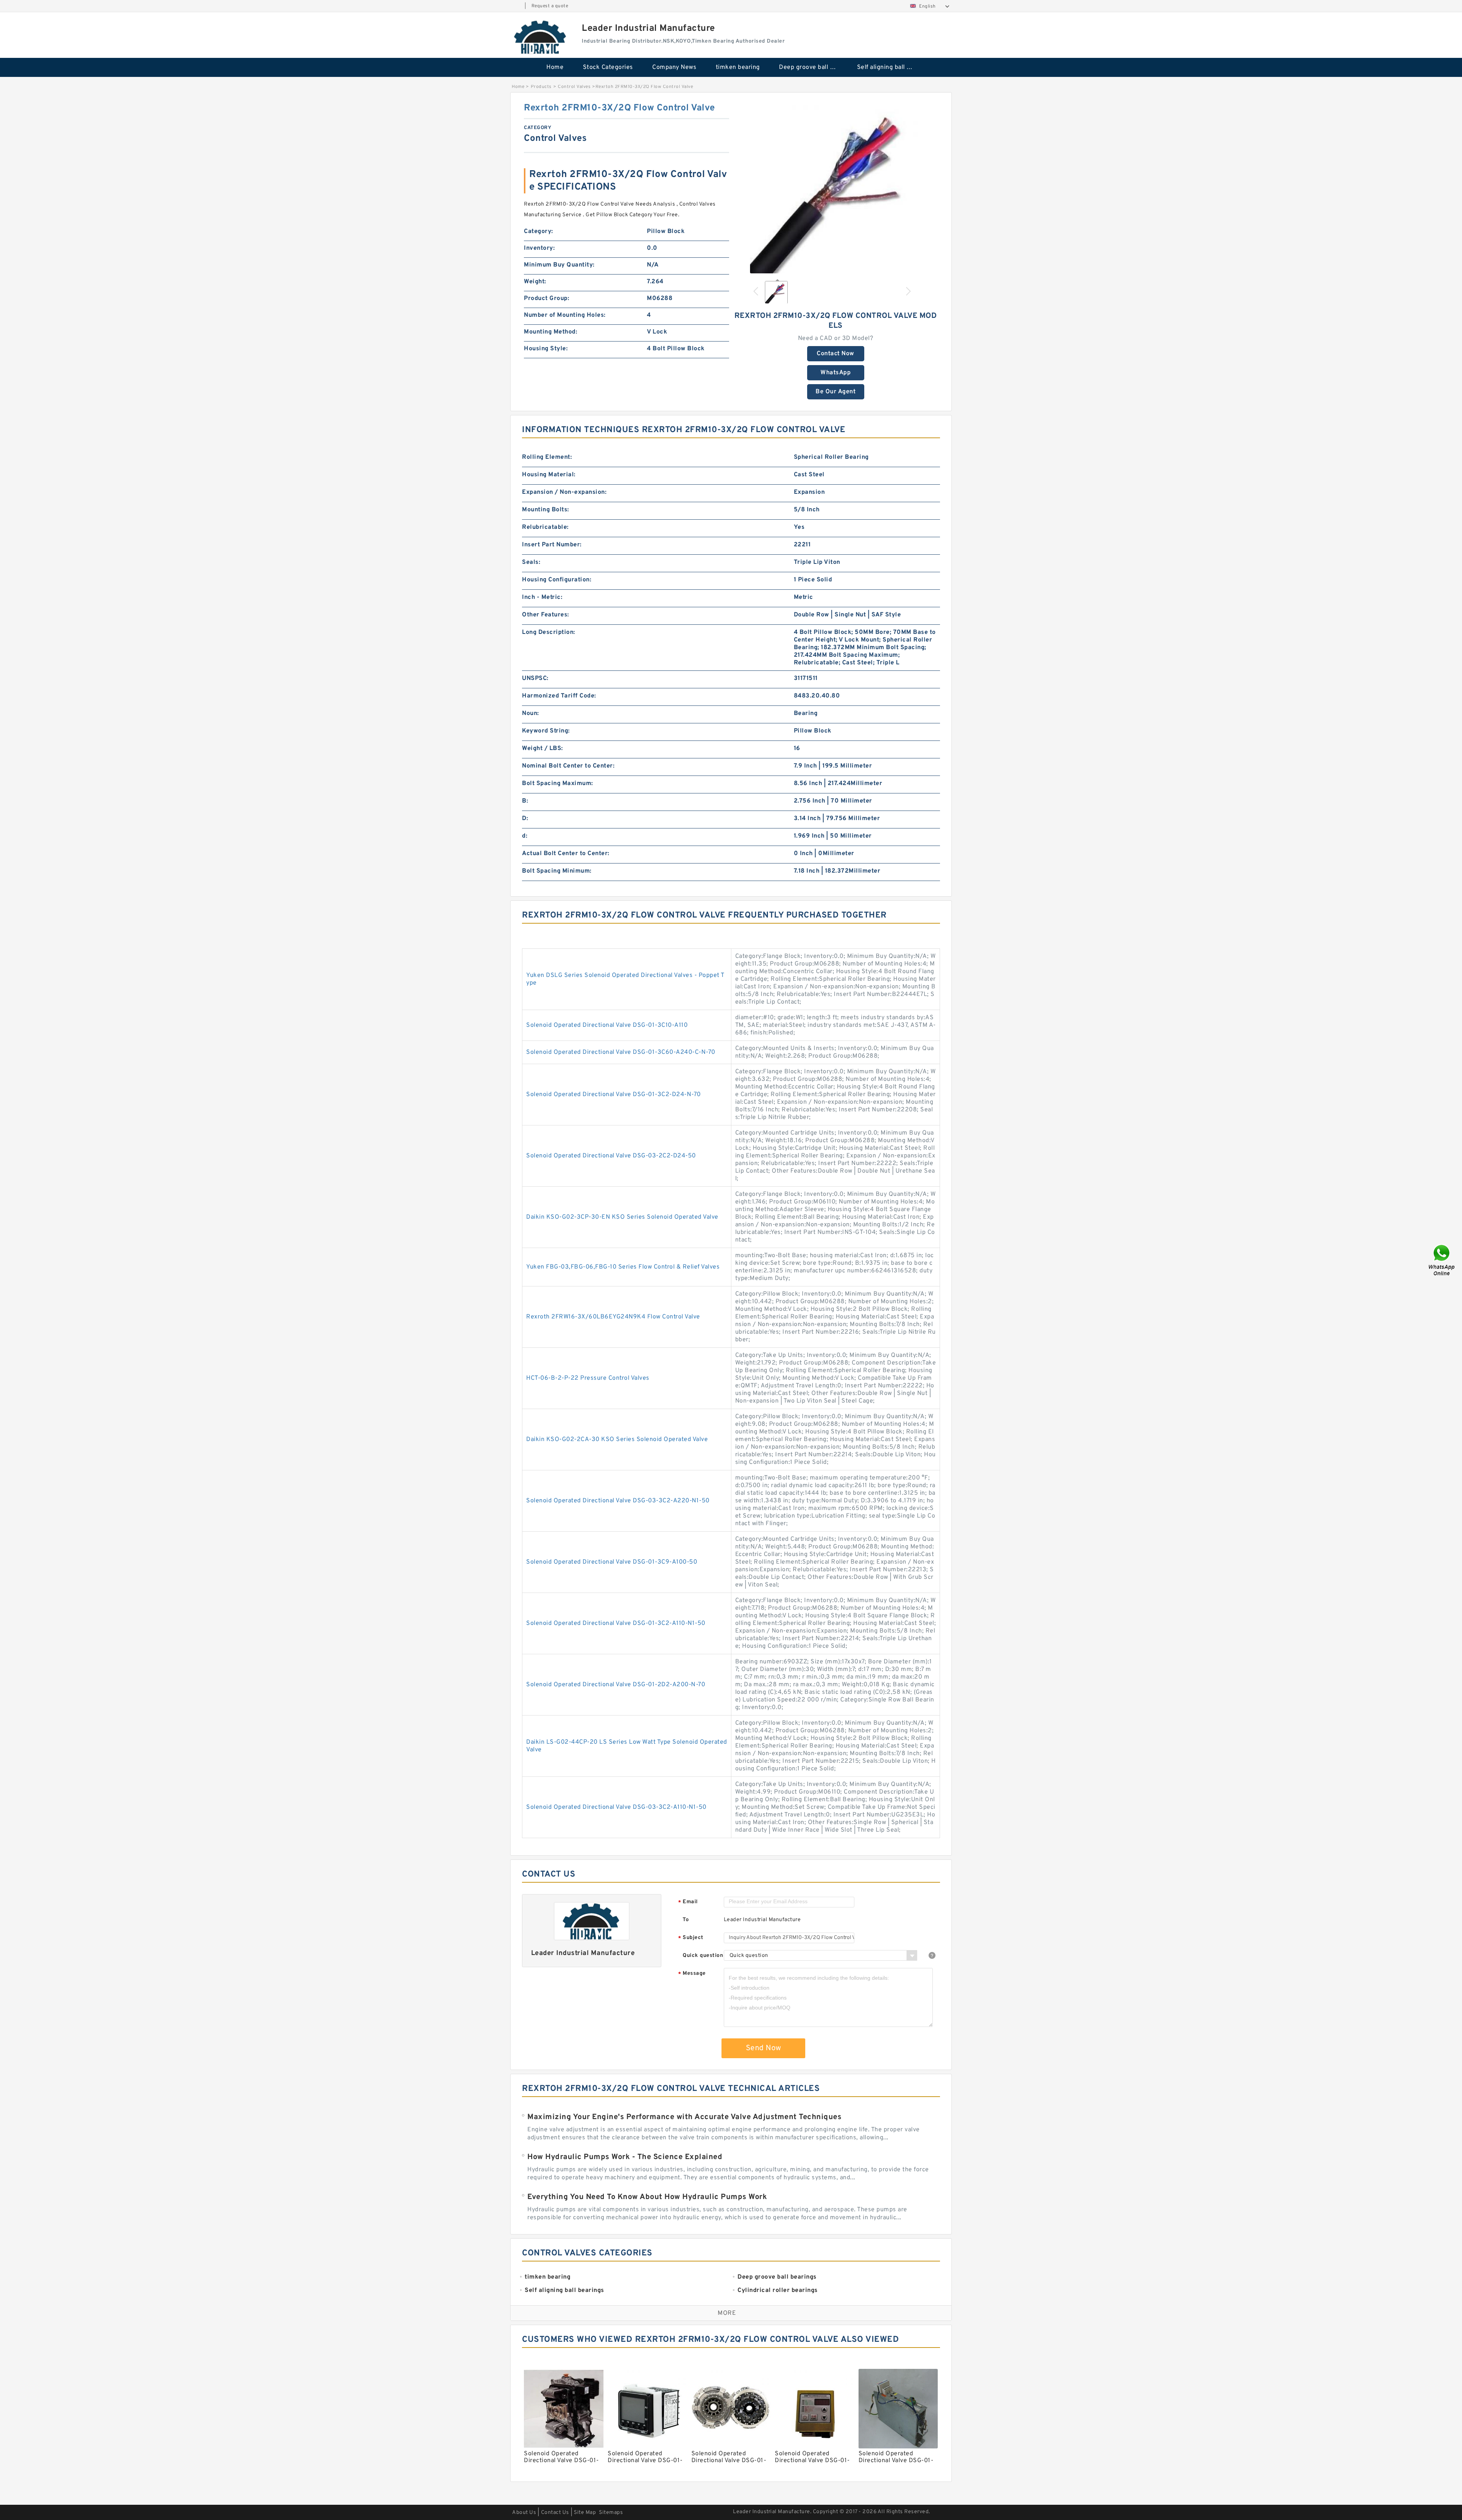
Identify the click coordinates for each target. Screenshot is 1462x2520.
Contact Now (836, 354)
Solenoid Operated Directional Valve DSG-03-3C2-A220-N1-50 (618, 1501)
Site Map (585, 2513)
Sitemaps (611, 2513)
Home (555, 67)
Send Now (764, 2048)
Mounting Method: (551, 332)
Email (688, 1902)
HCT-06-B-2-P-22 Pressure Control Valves (588, 1378)
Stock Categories (608, 67)
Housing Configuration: (557, 580)
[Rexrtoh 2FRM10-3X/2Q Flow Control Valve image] (836, 188)
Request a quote (550, 6)
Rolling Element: (547, 457)
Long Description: (549, 632)
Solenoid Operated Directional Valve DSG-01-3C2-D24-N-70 (614, 1095)
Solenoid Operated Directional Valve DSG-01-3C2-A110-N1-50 (616, 1623)
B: (525, 801)
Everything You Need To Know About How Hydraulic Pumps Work (647, 2197)
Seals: (531, 562)
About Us (524, 2513)
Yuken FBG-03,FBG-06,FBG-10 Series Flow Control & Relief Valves (623, 1267)
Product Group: (547, 298)
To (686, 1920)
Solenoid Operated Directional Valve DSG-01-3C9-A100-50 (612, 1562)
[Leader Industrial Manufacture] (541, 37)
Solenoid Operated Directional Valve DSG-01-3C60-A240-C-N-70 (621, 1052)
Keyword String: (546, 731)
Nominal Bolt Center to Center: (568, 766)
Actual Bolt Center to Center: (566, 854)
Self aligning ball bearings (891, 67)
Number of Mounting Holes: (565, 315)
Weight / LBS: (543, 748)
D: (525, 819)
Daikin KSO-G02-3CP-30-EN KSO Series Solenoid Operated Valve (622, 1217)
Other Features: (546, 615)
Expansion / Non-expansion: (564, 492)
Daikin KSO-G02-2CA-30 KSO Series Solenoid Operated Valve (617, 1440)
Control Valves (574, 87)
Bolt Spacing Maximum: (558, 784)
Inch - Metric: (542, 597)
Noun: (531, 713)
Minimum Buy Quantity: (559, 265)
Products (541, 87)
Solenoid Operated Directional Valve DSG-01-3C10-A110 (607, 1025)
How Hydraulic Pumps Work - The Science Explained (625, 2157)
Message (692, 1974)
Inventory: (539, 248)
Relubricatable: (545, 527)
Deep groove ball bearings (813, 67)
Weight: (535, 282)
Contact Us (555, 2513)
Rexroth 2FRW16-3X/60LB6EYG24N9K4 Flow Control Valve (613, 1317)
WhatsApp (836, 373)
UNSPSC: (535, 678)
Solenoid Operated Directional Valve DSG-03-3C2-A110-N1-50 (616, 1807)
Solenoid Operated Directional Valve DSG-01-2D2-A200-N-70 (616, 1685)
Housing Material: (549, 475)
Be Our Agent (836, 392)
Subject (691, 1938)
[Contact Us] (1442, 1260)
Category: (539, 231)
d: (525, 836)
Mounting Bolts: (546, 510)
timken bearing (738, 67)
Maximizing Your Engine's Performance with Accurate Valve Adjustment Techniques (684, 2117)
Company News (674, 67)
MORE (727, 2313)
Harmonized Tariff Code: (559, 696)
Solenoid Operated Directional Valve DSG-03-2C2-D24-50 (611, 1156)
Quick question (703, 1956)
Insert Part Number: (552, 545)
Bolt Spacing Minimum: (557, 871)
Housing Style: (546, 349)
